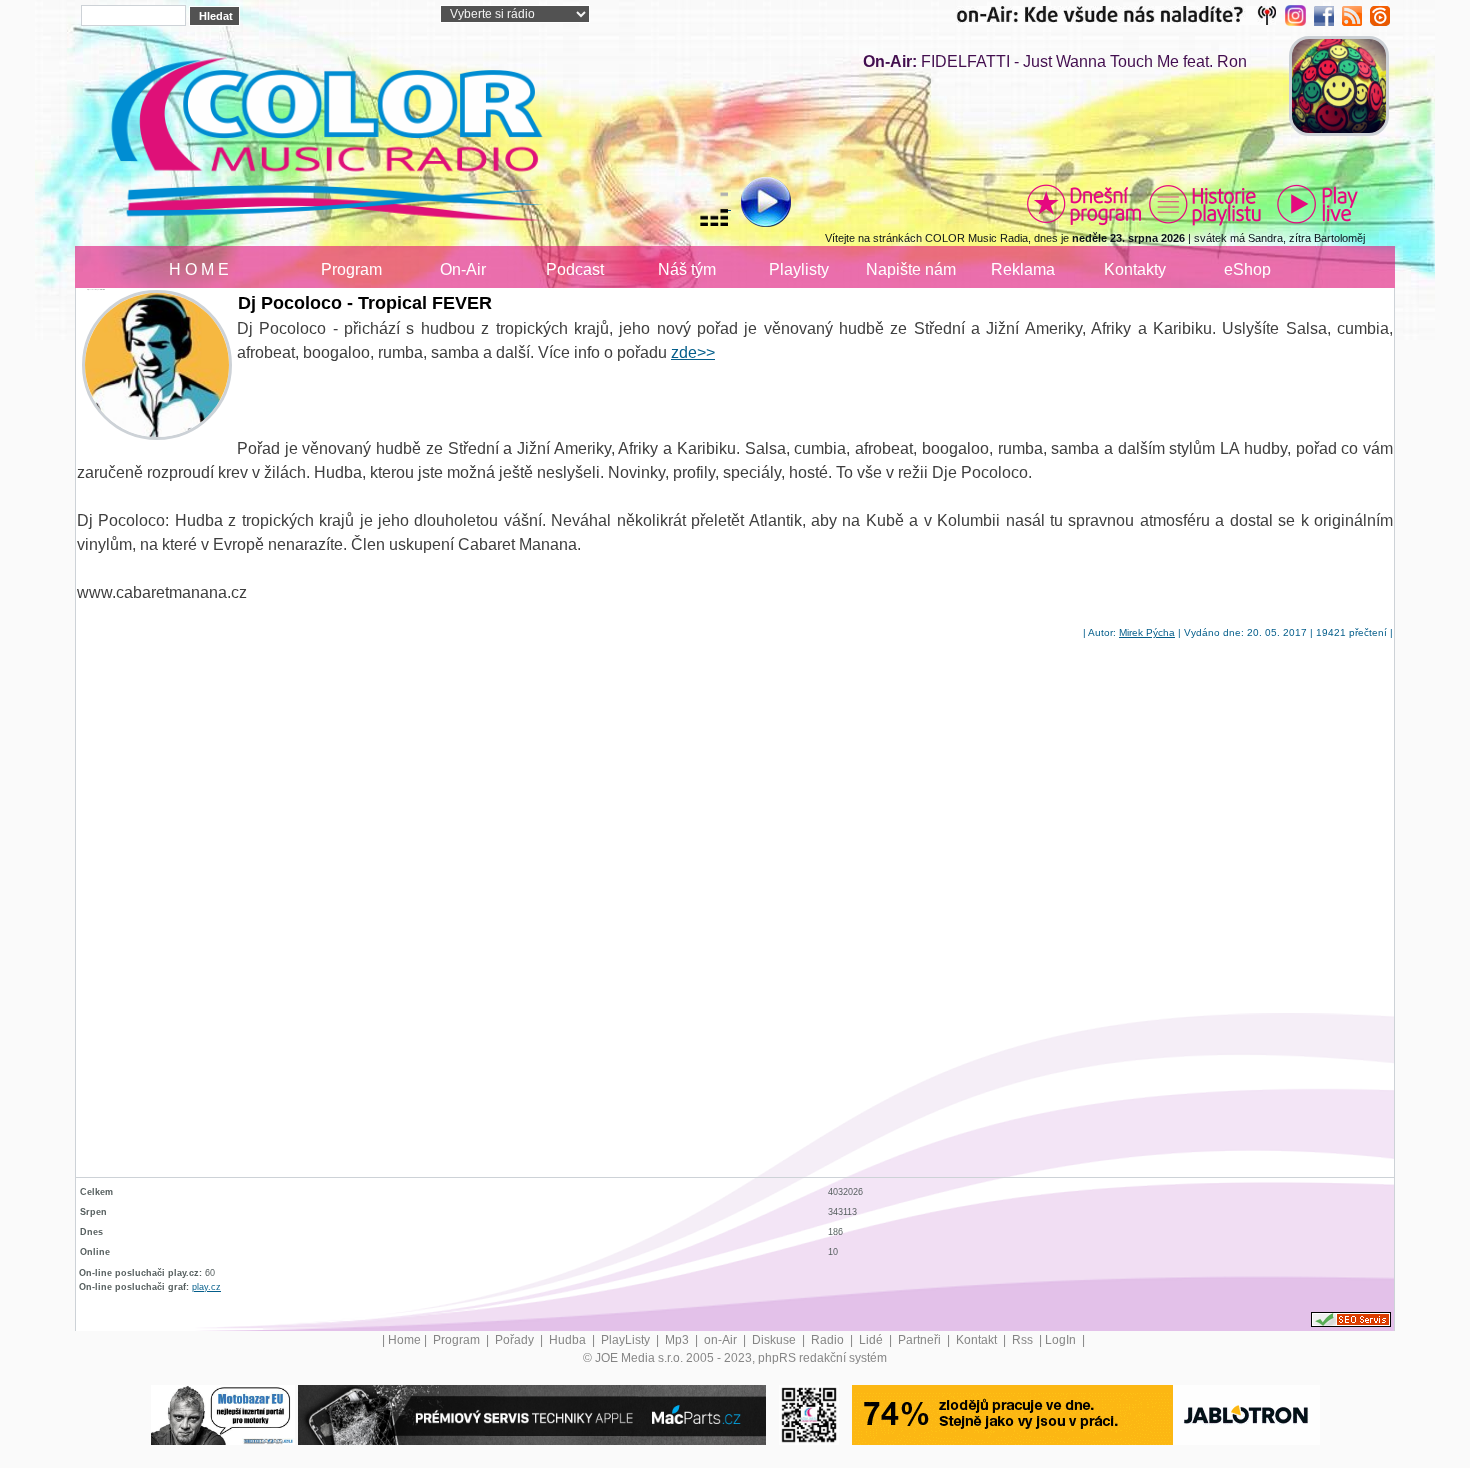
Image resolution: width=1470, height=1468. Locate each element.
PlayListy (627, 1340)
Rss (1024, 1340)
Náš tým (687, 269)
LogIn (1062, 1340)
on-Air (722, 1340)
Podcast (575, 269)
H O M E (199, 269)
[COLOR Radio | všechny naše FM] (1120, 15)
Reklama (1023, 269)
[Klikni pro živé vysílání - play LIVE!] (1319, 204)
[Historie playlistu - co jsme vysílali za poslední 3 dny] (1205, 204)
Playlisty (799, 269)
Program (351, 269)
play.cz (206, 1287)
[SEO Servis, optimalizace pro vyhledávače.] (1351, 1319)
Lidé (872, 1340)
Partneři (921, 1340)
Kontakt (978, 1340)
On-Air (463, 269)
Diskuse (775, 1340)
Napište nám (911, 269)
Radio (829, 1340)
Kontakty (1135, 269)
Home (404, 1340)
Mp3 (678, 1340)
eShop (1247, 269)
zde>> (693, 352)
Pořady (516, 1340)
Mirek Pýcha (1147, 632)
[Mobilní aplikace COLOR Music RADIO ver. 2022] (809, 1414)
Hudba (569, 1340)
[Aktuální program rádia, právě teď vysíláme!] (1084, 204)
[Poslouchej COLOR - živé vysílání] (749, 205)
